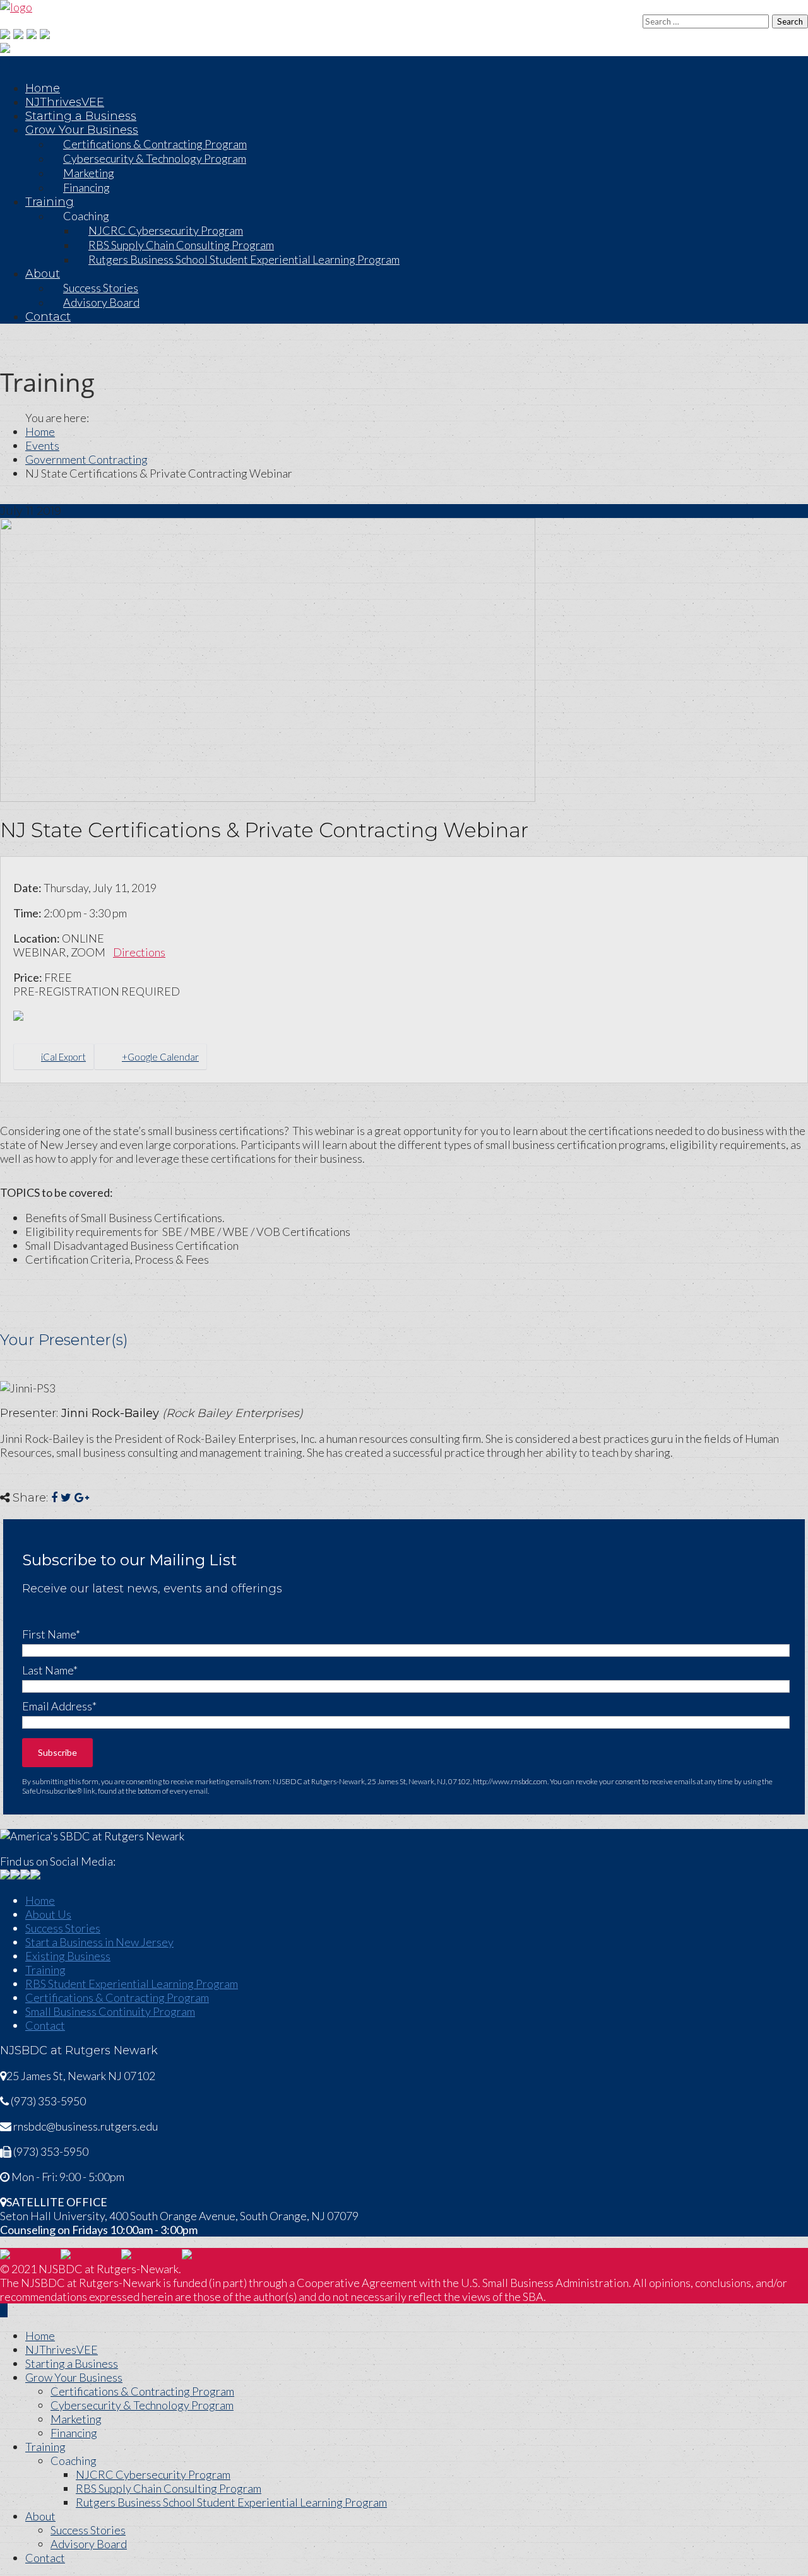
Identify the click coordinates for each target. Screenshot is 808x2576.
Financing (86, 187)
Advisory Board (101, 302)
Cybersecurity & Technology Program (155, 158)
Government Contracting (86, 459)
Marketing (76, 2419)
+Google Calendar (160, 1057)
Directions (139, 952)
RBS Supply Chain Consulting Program (169, 2488)
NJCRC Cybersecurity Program (153, 2474)
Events (42, 445)
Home (43, 88)
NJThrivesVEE (65, 102)
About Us (48, 1914)
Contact (48, 317)
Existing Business (68, 1956)
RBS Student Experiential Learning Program (132, 1984)
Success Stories (63, 1928)
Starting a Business (81, 116)
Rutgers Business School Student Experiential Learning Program (244, 259)
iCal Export (63, 1057)
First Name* (51, 1634)
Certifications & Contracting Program (117, 1997)
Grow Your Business (74, 2377)
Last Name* (50, 1670)
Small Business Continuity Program (110, 2011)
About (43, 274)
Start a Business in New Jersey (99, 1942)
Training (50, 202)
